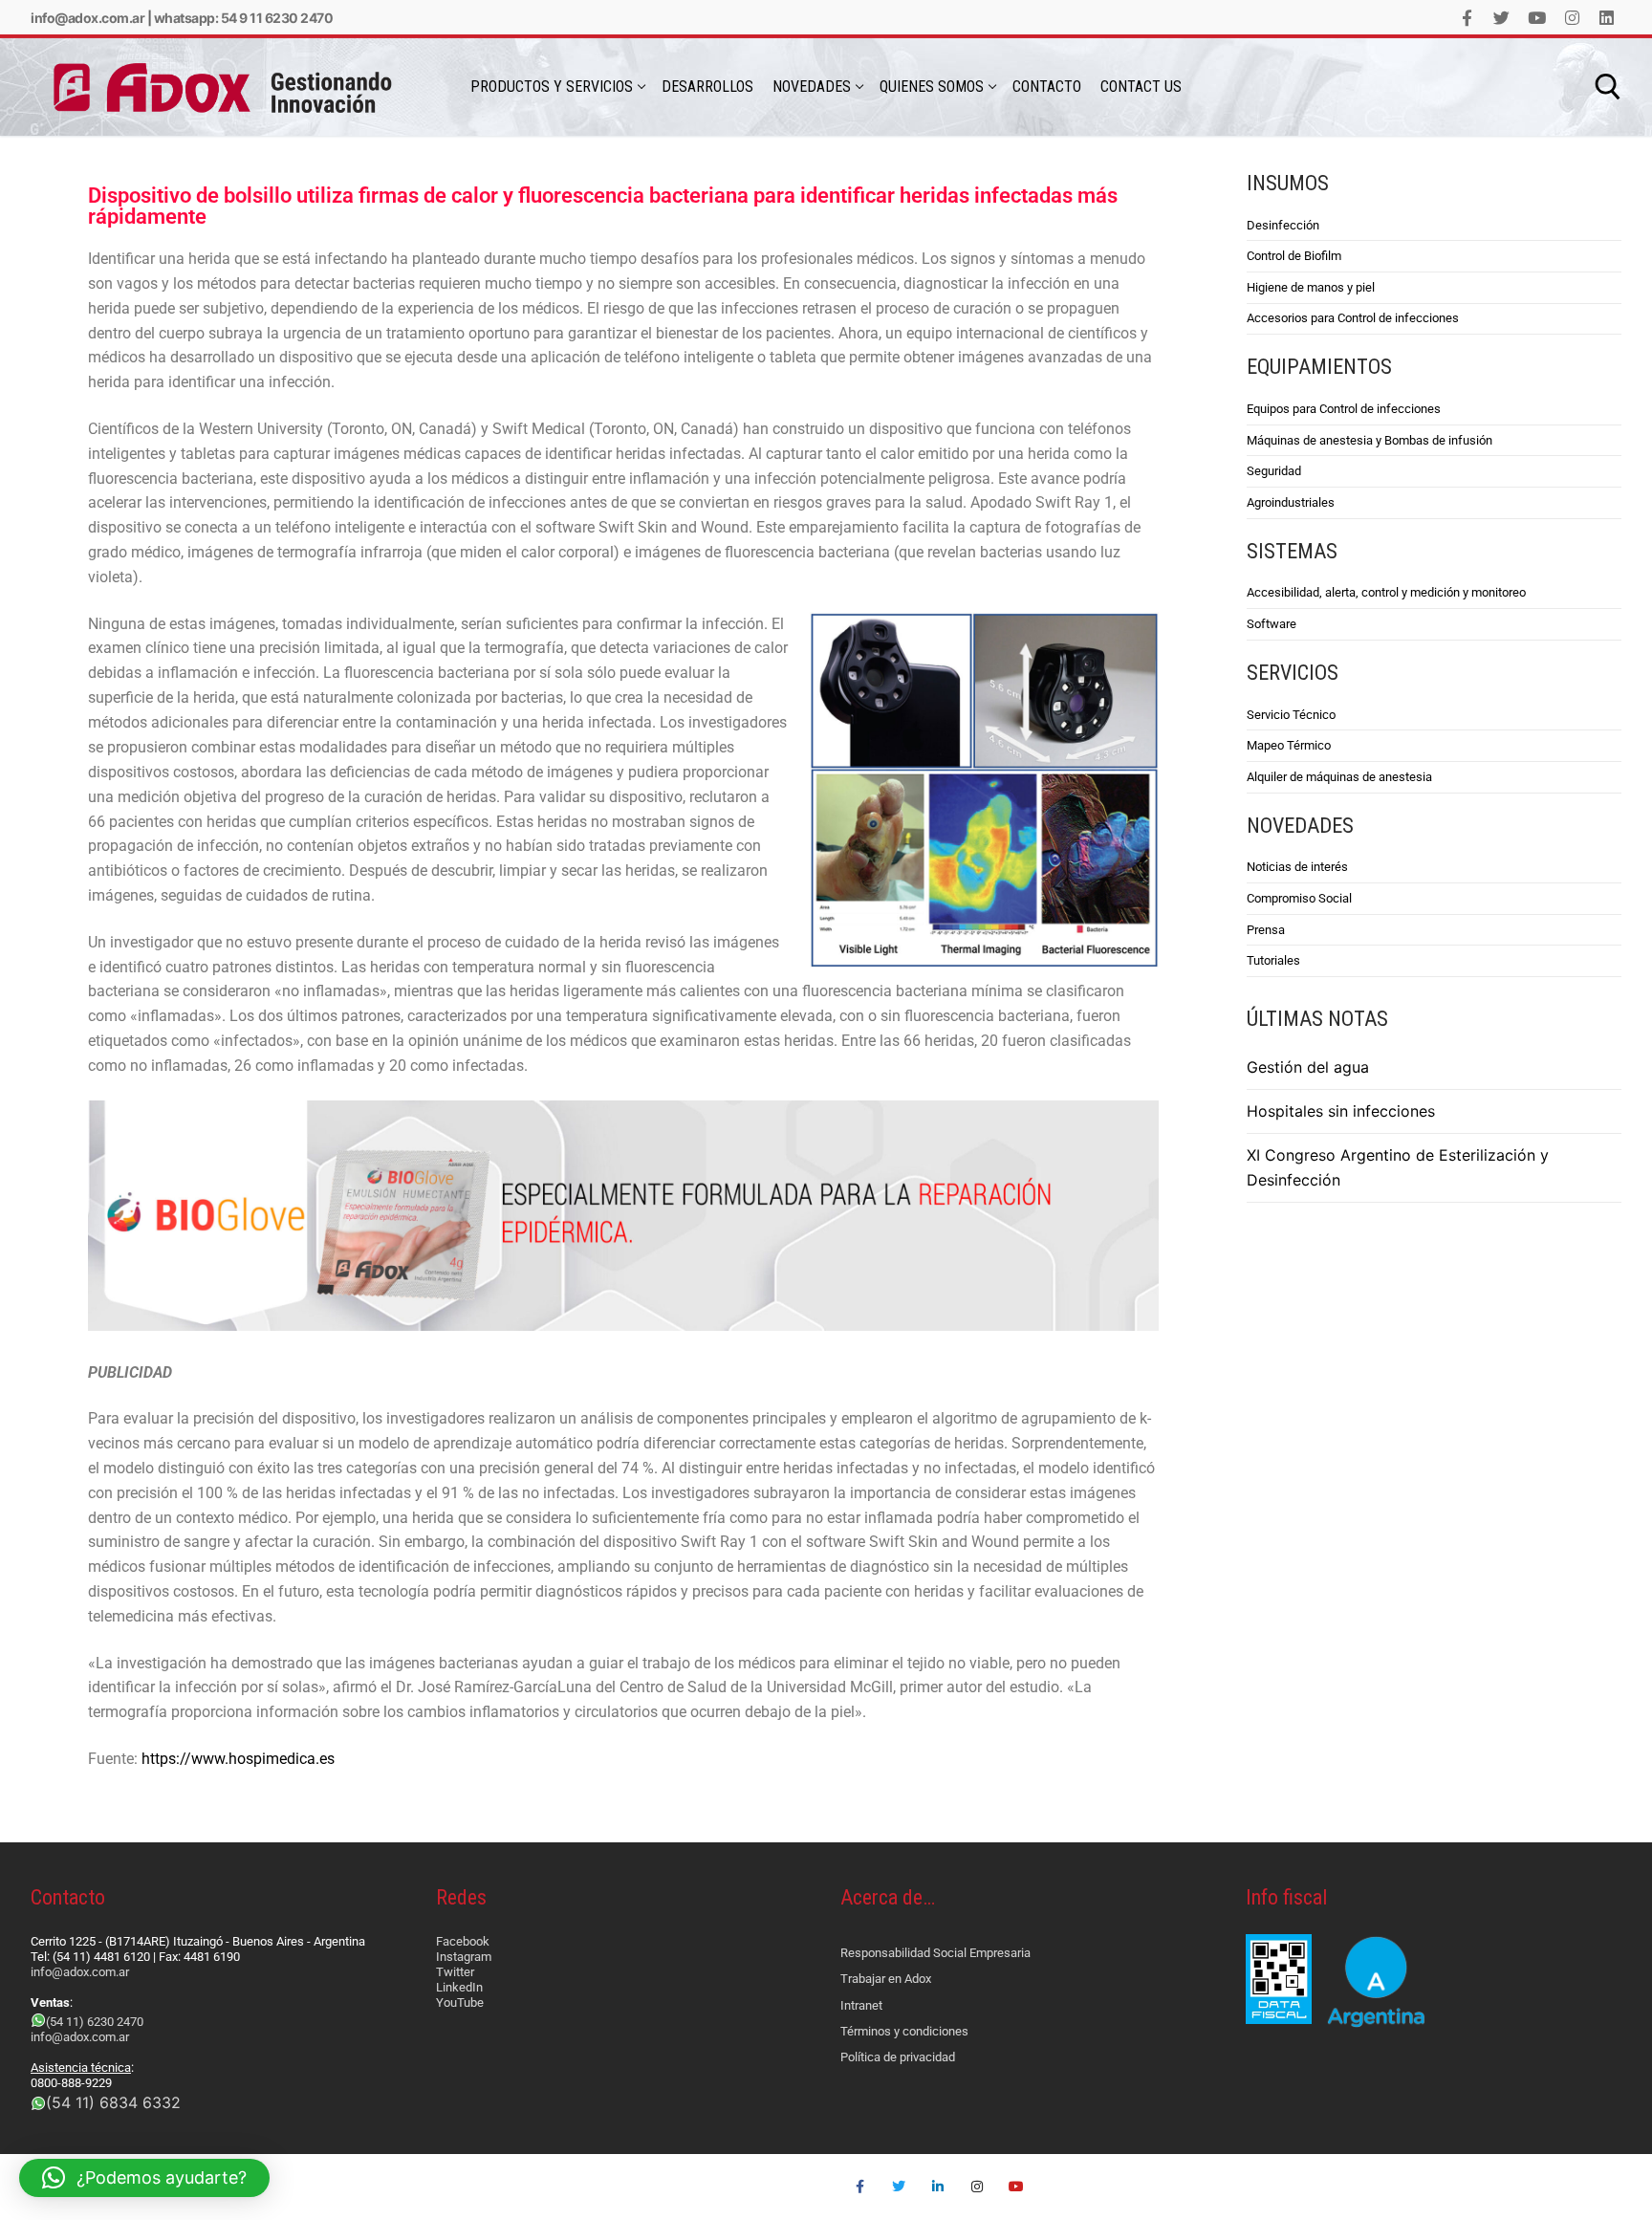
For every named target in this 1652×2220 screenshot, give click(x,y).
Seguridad (1274, 471)
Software (1272, 624)
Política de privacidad (898, 2057)
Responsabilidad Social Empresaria (935, 1953)
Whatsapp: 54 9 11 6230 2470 (244, 18)
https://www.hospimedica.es (238, 1759)
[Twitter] (1502, 18)
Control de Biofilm (1294, 256)
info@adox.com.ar (87, 18)
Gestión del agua (1308, 1067)
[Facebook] (1467, 18)
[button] (144, 2178)
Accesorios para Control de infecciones (1353, 318)
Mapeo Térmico (1289, 745)
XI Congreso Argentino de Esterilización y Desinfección (1398, 1167)
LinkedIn (459, 1987)
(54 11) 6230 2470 (95, 2022)
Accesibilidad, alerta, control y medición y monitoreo (1386, 592)
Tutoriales (1273, 960)
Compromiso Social (1299, 898)
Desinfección (1283, 225)
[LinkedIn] (1607, 18)
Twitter (455, 1972)
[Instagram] (1572, 18)
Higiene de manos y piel (1311, 287)
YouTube (460, 2002)
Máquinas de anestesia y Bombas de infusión (1369, 440)
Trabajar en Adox (886, 1979)
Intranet (861, 2005)
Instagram (464, 1957)
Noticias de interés (1297, 867)
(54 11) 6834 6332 (113, 2102)
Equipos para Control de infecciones (1344, 409)
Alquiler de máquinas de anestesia (1339, 777)
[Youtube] (1537, 18)
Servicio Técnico (1291, 715)
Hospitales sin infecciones (1341, 1111)
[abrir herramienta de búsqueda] (1608, 87)
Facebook (463, 1941)
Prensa (1266, 930)
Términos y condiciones (904, 2031)
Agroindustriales (1291, 502)
